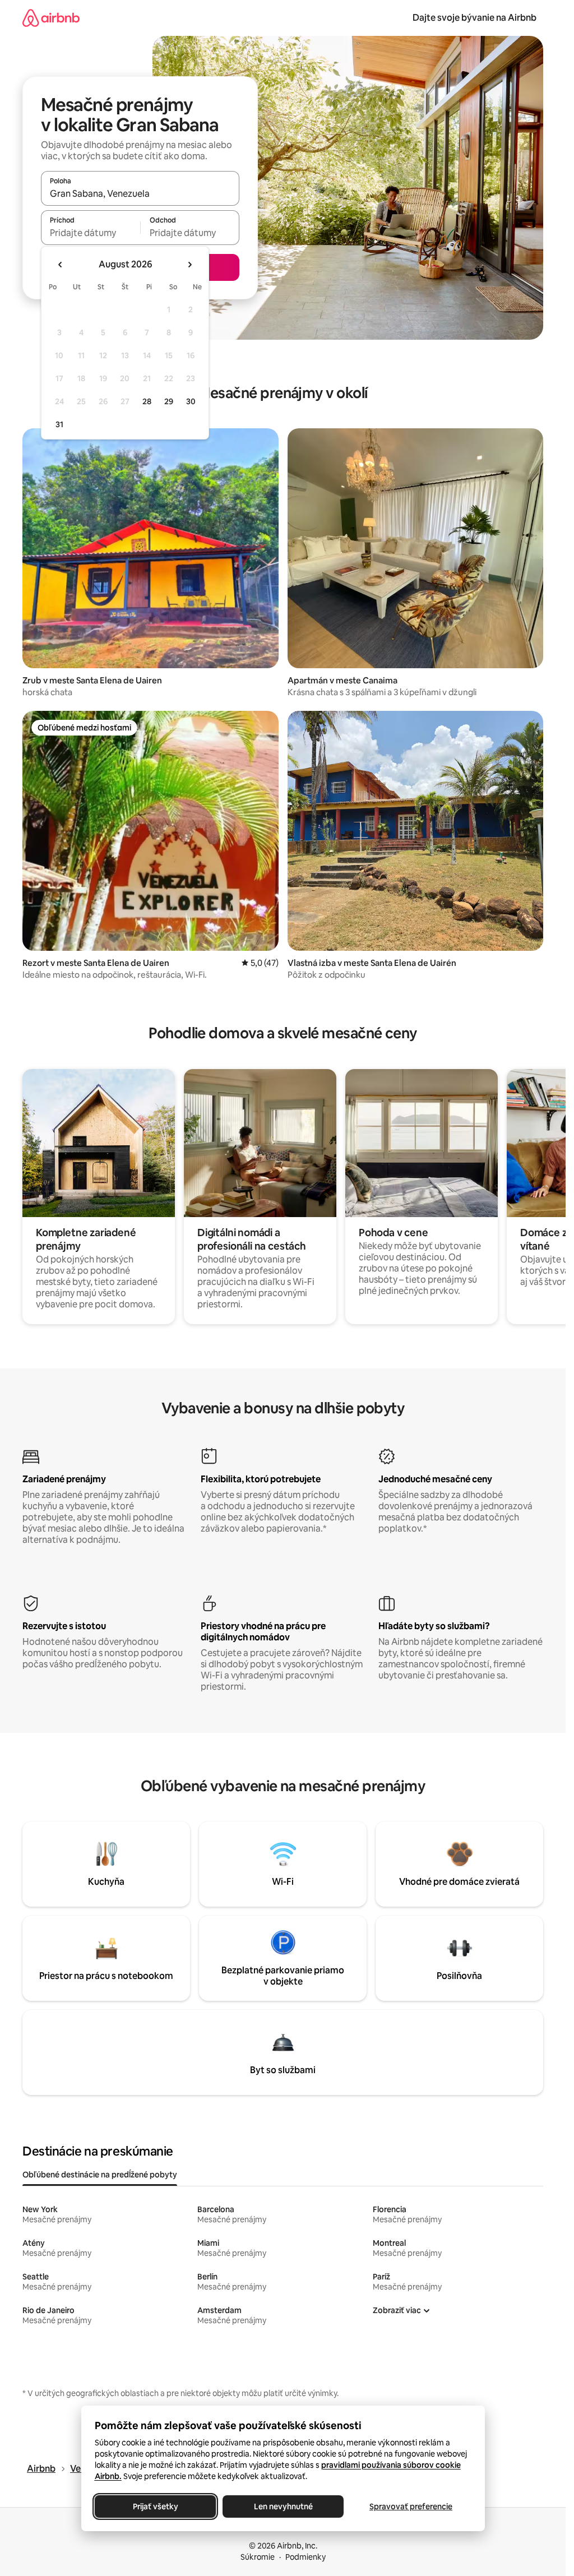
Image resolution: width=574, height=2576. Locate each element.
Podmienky (305, 2557)
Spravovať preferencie (411, 2506)
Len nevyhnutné (283, 2506)
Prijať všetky (155, 2506)
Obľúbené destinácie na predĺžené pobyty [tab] (100, 2175)
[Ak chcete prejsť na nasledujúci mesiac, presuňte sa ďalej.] (189, 265)
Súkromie (258, 2557)
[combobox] (140, 193)
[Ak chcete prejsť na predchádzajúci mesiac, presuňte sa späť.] (61, 265)
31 (59, 424)
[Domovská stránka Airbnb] (51, 18)
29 (169, 401)
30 (191, 401)
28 (147, 401)
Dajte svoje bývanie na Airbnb (475, 18)
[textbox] (91, 233)
